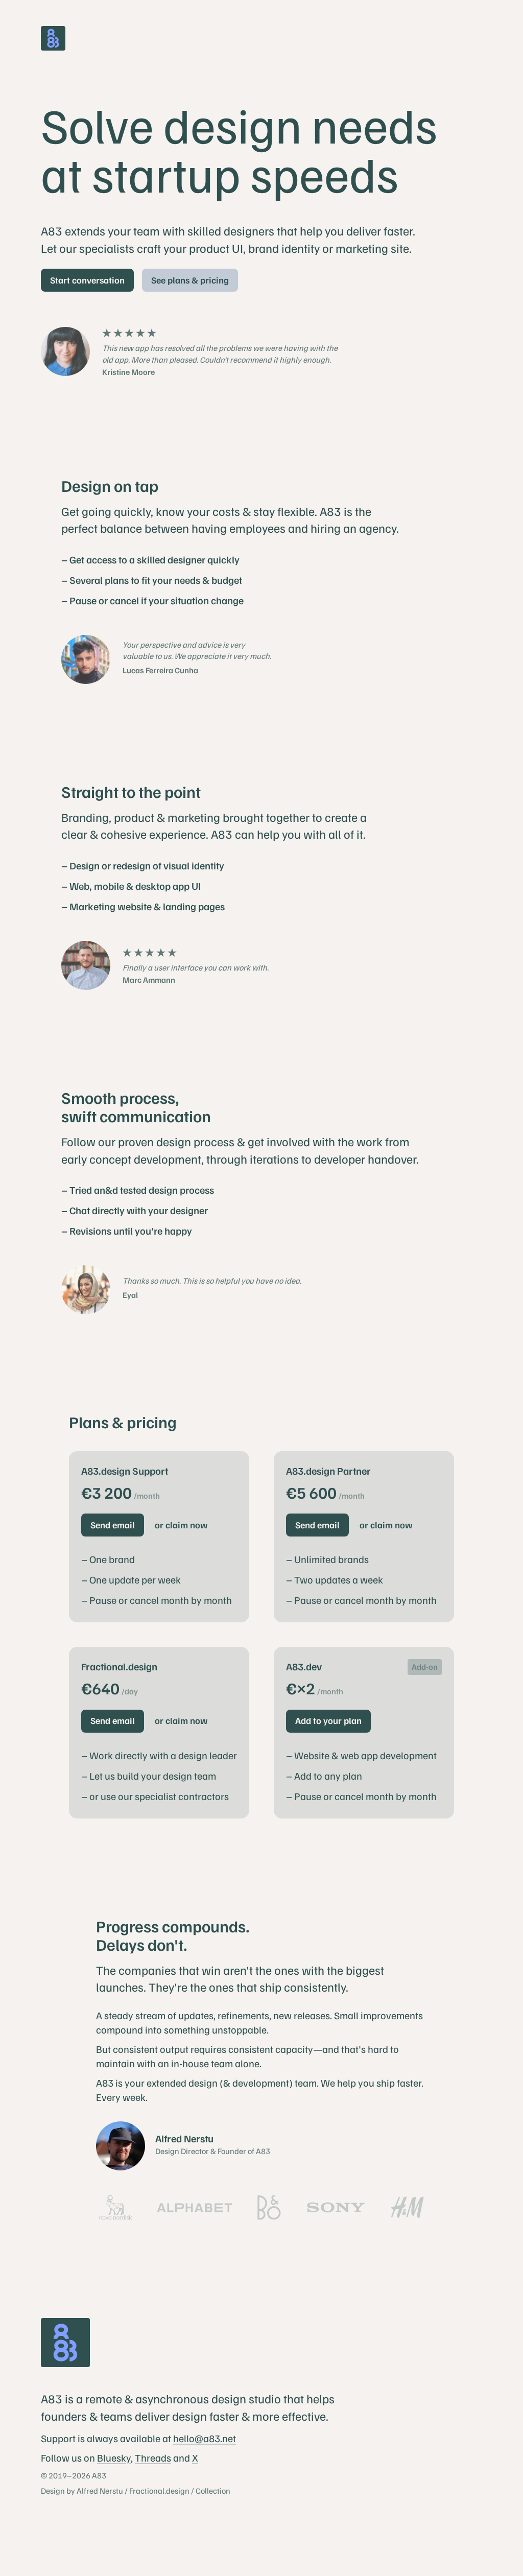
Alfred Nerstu (100, 2491)
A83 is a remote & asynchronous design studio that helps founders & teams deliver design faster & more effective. (188, 2407)
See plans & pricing (190, 280)
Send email (113, 1525)
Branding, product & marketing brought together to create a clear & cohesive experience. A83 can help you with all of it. (214, 825)
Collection (213, 2491)
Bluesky (114, 2457)
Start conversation (87, 280)
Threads (153, 2457)
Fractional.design (159, 2491)
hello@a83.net (205, 2438)
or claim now (181, 1525)
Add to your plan (328, 1720)
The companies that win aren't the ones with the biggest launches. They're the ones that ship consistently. (240, 1978)
